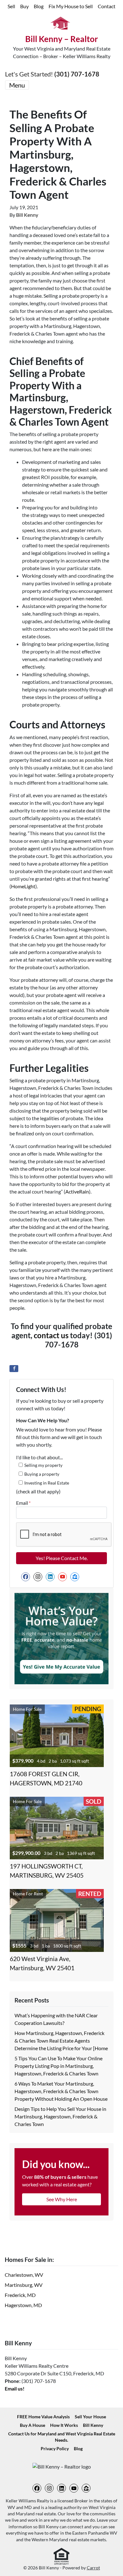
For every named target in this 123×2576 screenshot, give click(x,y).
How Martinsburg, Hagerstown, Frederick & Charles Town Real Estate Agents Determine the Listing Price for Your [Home (61, 2041)
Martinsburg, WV (24, 2285)
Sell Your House (90, 2417)
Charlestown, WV (24, 2275)
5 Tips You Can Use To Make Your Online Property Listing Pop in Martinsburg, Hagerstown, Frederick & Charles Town (59, 2066)
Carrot (93, 2568)
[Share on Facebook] (14, 1369)
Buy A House (32, 2425)
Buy (24, 6)
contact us (51, 1335)
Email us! (15, 2388)
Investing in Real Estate (47, 1483)
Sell (11, 6)
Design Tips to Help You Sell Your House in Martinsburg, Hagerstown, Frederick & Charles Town (60, 2116)
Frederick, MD (20, 2295)
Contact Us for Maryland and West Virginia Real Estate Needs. (62, 2437)
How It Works (64, 2425)
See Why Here (62, 2199)
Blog (39, 6)
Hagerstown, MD (23, 2305)
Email (23, 1503)
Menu (17, 85)
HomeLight (23, 886)
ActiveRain (77, 1191)
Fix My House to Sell (71, 6)
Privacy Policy (55, 2449)
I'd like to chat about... (39, 1457)
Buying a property (42, 1474)
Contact (107, 6)
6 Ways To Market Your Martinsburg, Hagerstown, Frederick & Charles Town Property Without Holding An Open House (61, 2091)
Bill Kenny (27, 215)
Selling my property (43, 1465)
